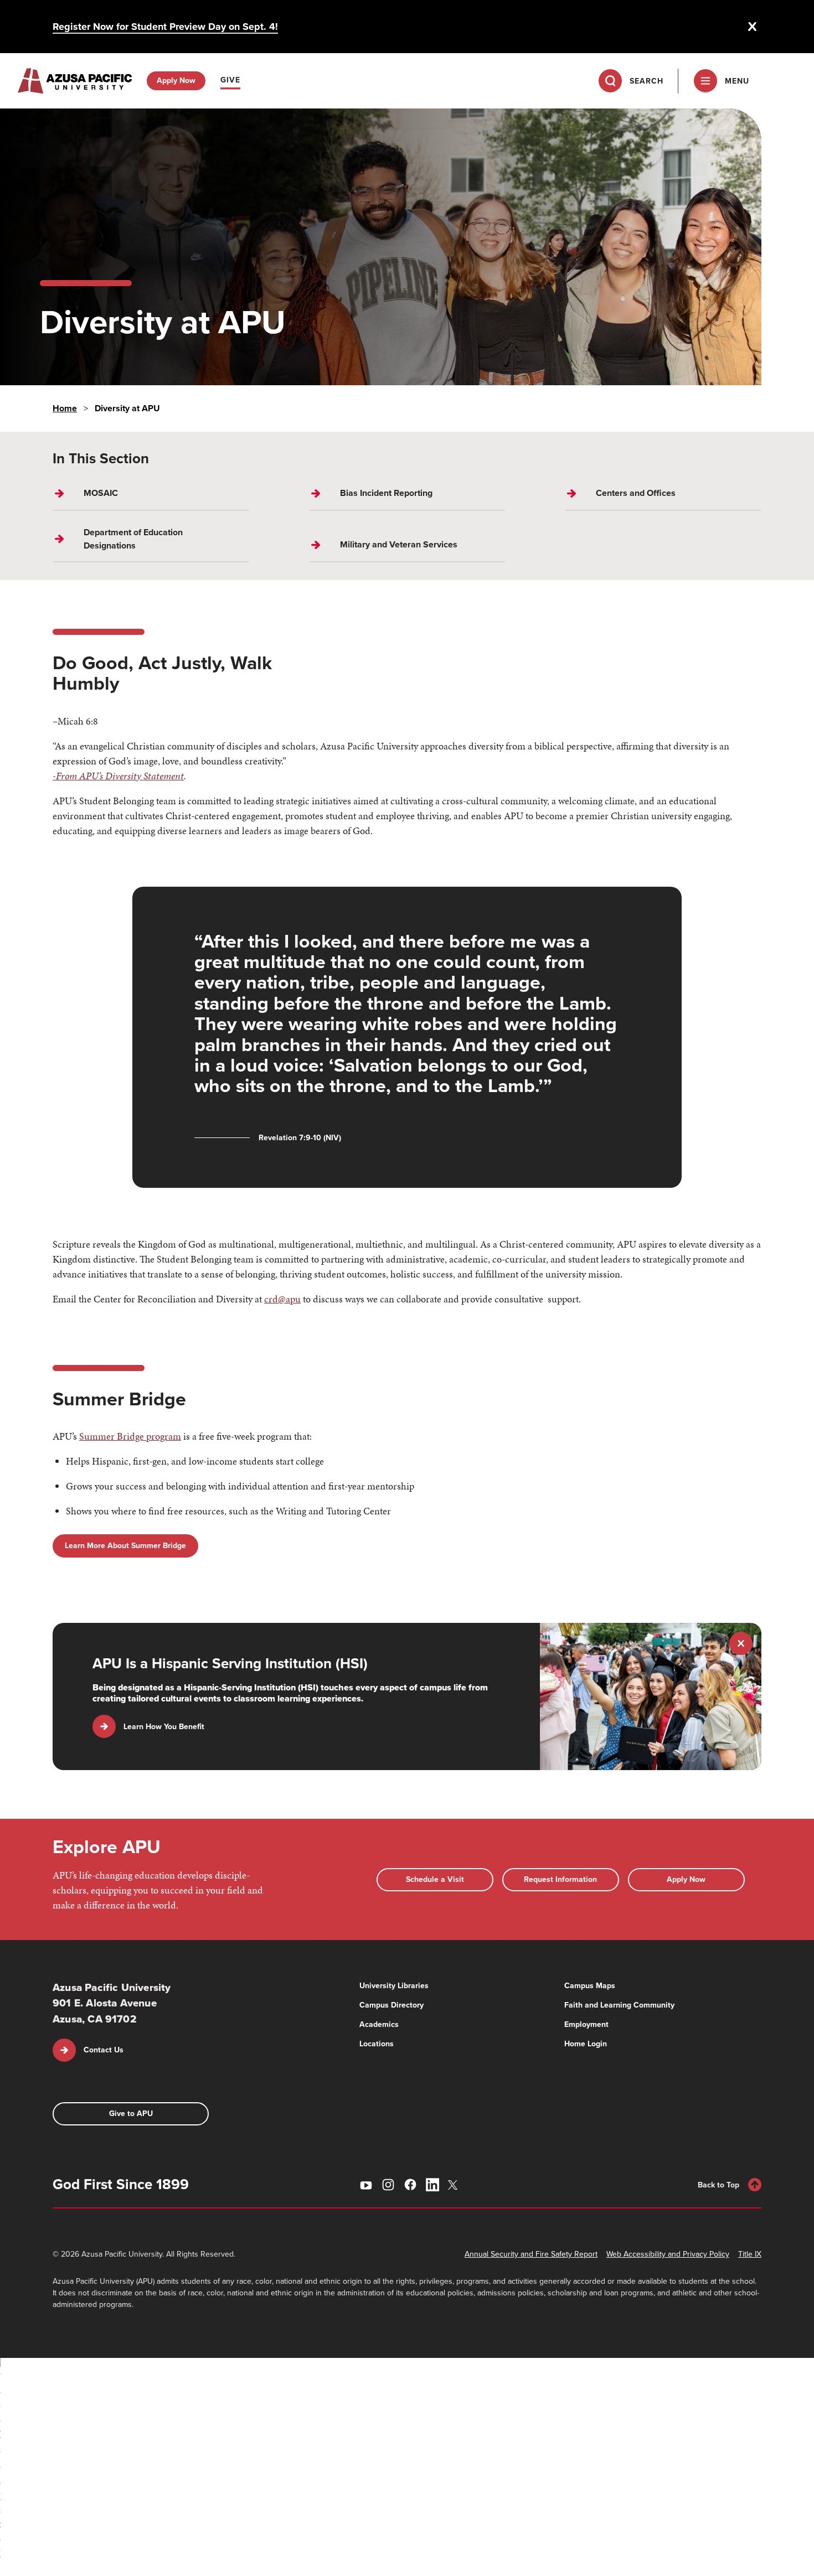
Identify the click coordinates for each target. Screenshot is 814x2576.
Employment (586, 2024)
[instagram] (388, 2185)
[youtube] (366, 2185)
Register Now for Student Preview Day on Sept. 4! (165, 27)
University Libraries (394, 1986)
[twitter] (455, 2185)
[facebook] (410, 2185)
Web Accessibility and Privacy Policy (668, 2254)
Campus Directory (391, 2005)
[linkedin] (432, 2185)
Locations (377, 2044)
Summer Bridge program (130, 1436)
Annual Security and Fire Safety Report (531, 2254)
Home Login (586, 2044)
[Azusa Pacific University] (75, 81)
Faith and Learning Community (619, 2005)
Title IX (750, 2254)
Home (65, 408)
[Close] (753, 27)
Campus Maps (590, 1986)
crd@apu (282, 1299)
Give (230, 80)
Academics (379, 2024)
